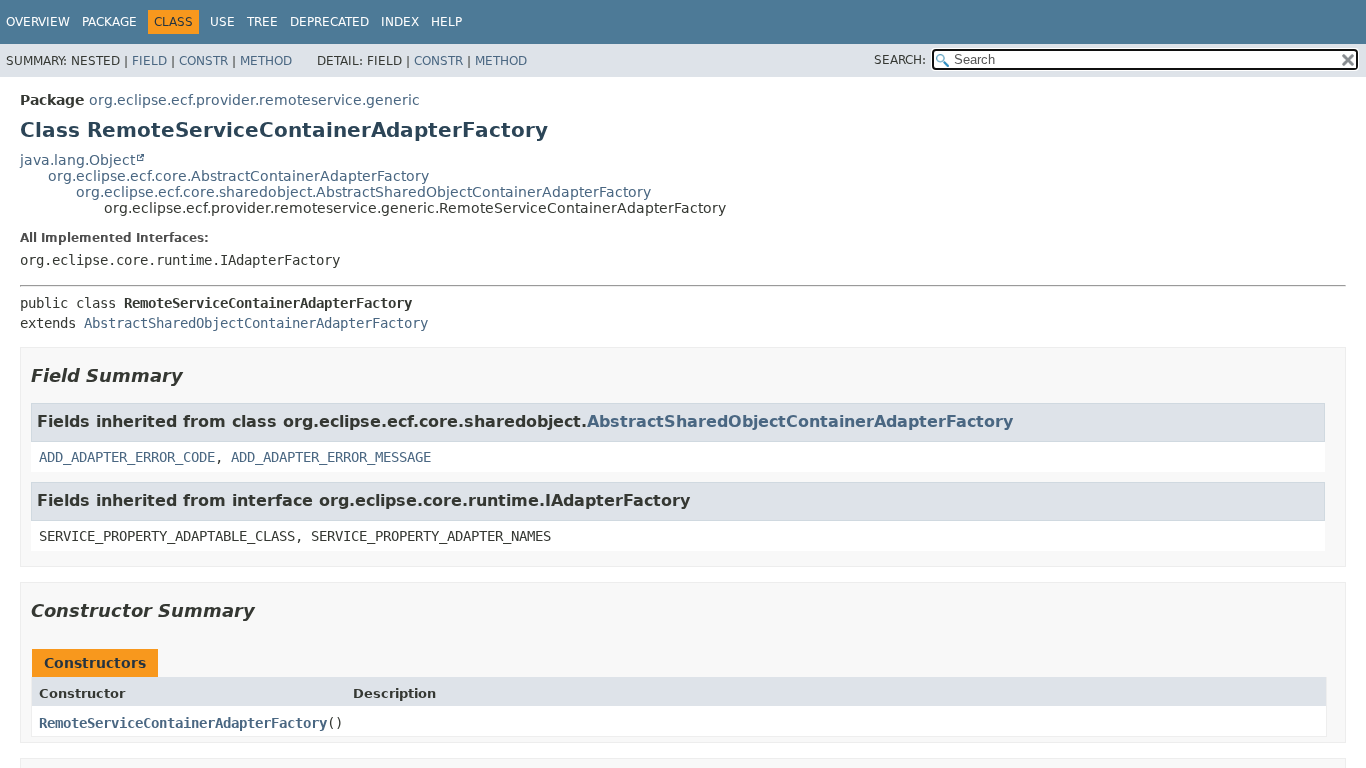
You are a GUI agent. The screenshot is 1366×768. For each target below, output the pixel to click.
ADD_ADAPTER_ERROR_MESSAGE (331, 457)
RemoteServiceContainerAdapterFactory (183, 723)
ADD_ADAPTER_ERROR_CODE (127, 457)
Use (222, 22)
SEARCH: (900, 60)
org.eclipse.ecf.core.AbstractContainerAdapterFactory (238, 176)
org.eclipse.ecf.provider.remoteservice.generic (254, 100)
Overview (38, 22)
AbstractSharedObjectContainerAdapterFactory (256, 323)
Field (149, 61)
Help (446, 22)
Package (109, 22)
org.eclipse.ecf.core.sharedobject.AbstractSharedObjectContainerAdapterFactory (363, 192)
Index (400, 22)
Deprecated (329, 22)
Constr (203, 61)
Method (266, 61)
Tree (262, 22)
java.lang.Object (77, 160)
